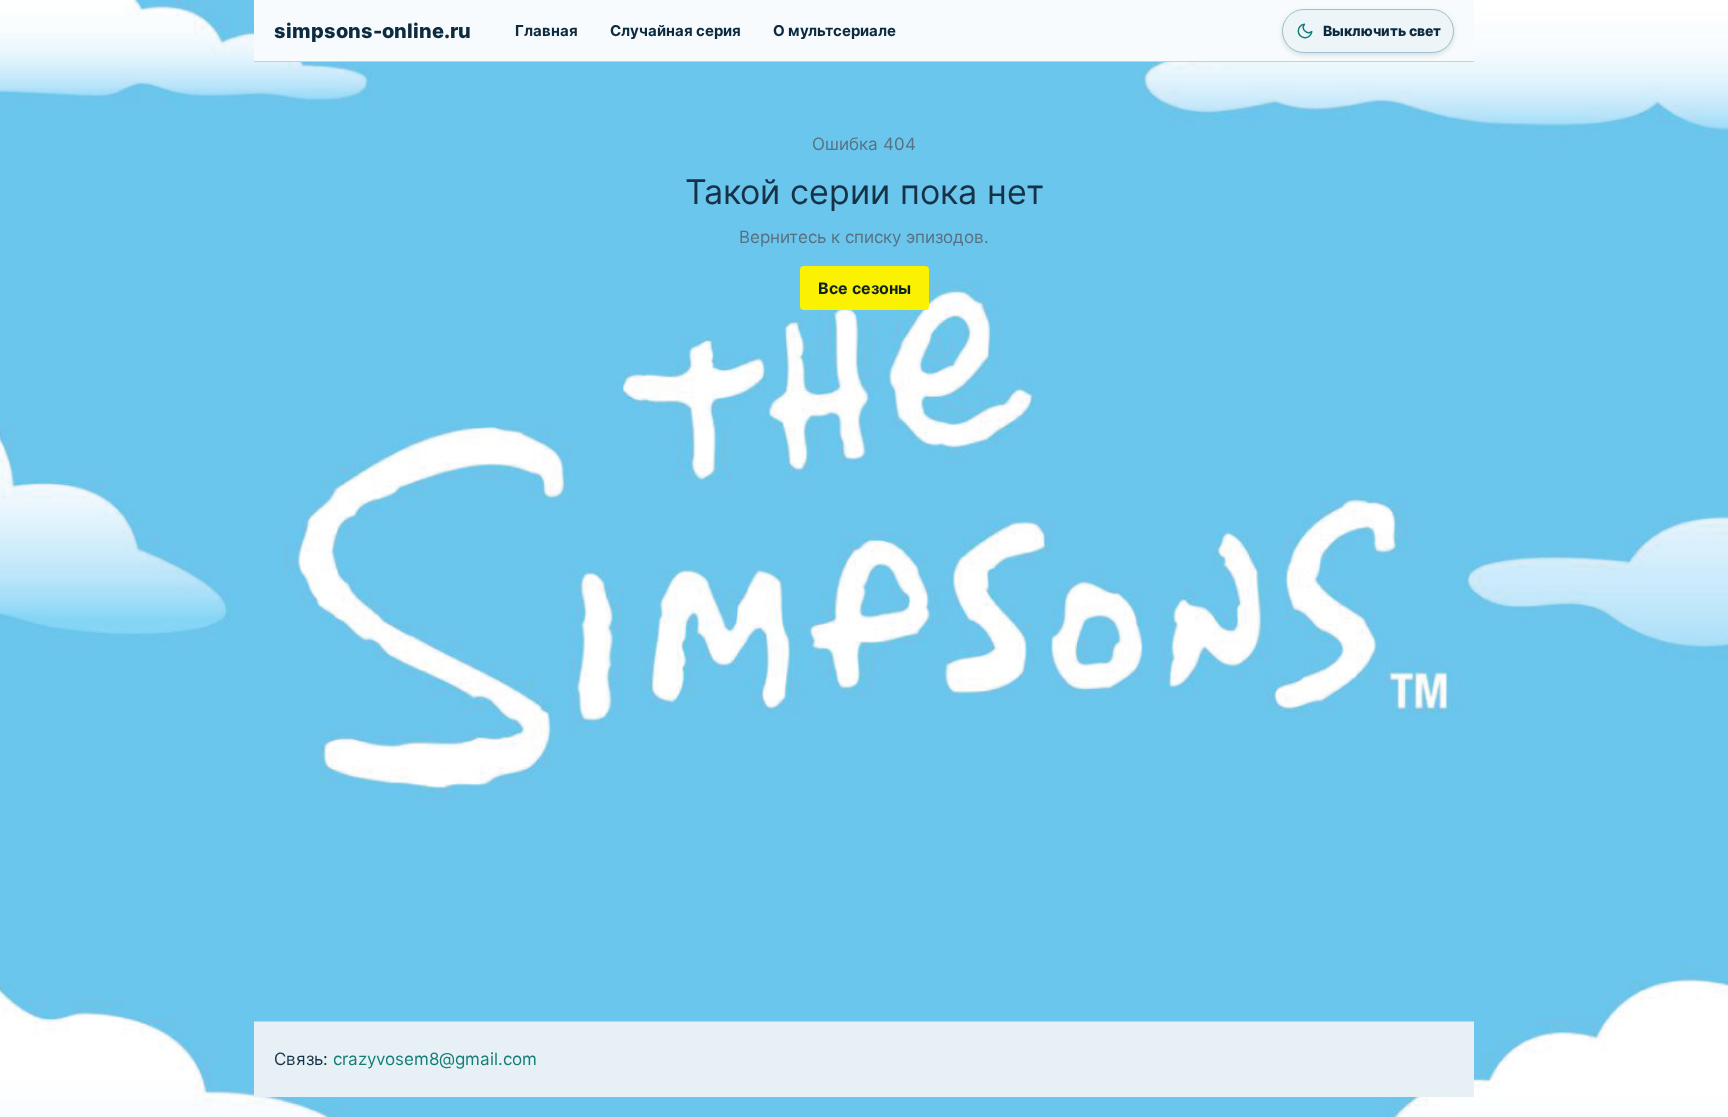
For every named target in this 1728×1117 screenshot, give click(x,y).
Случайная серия (675, 30)
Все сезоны (864, 288)
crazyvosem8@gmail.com (435, 1059)
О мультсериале (834, 30)
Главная (546, 30)
